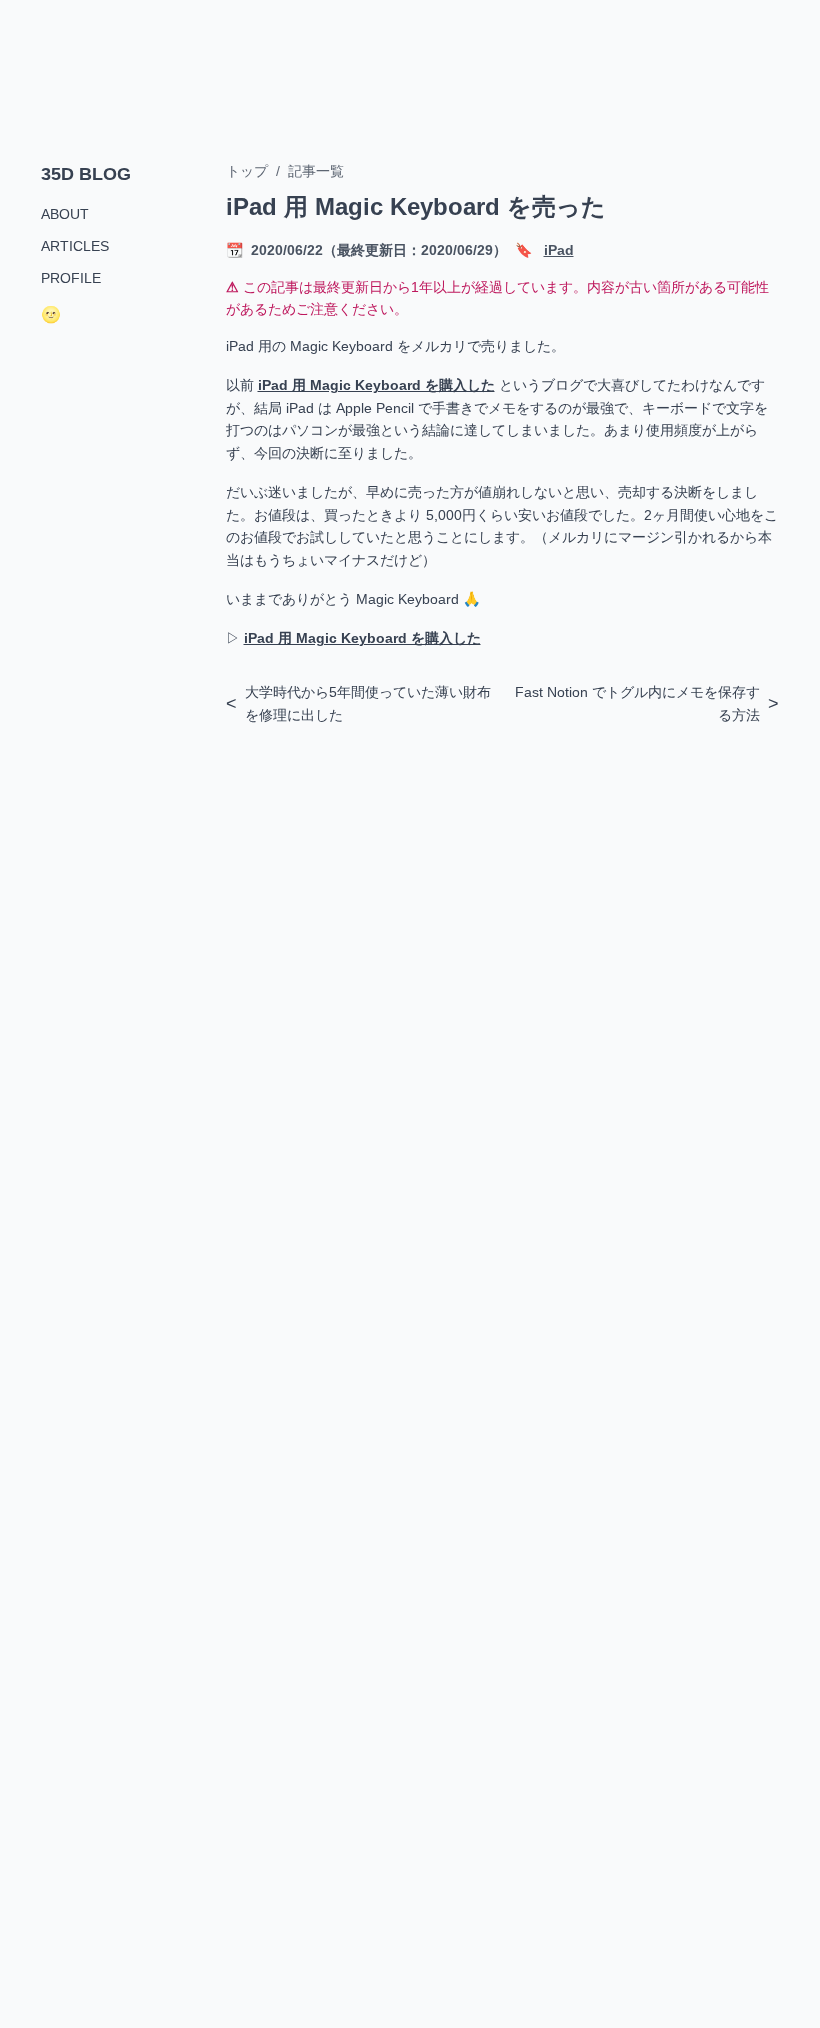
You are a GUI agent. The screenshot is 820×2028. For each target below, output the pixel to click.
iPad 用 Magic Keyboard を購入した (376, 385)
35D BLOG (86, 174)
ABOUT (65, 214)
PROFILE (71, 278)
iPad (559, 250)
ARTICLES (75, 246)
